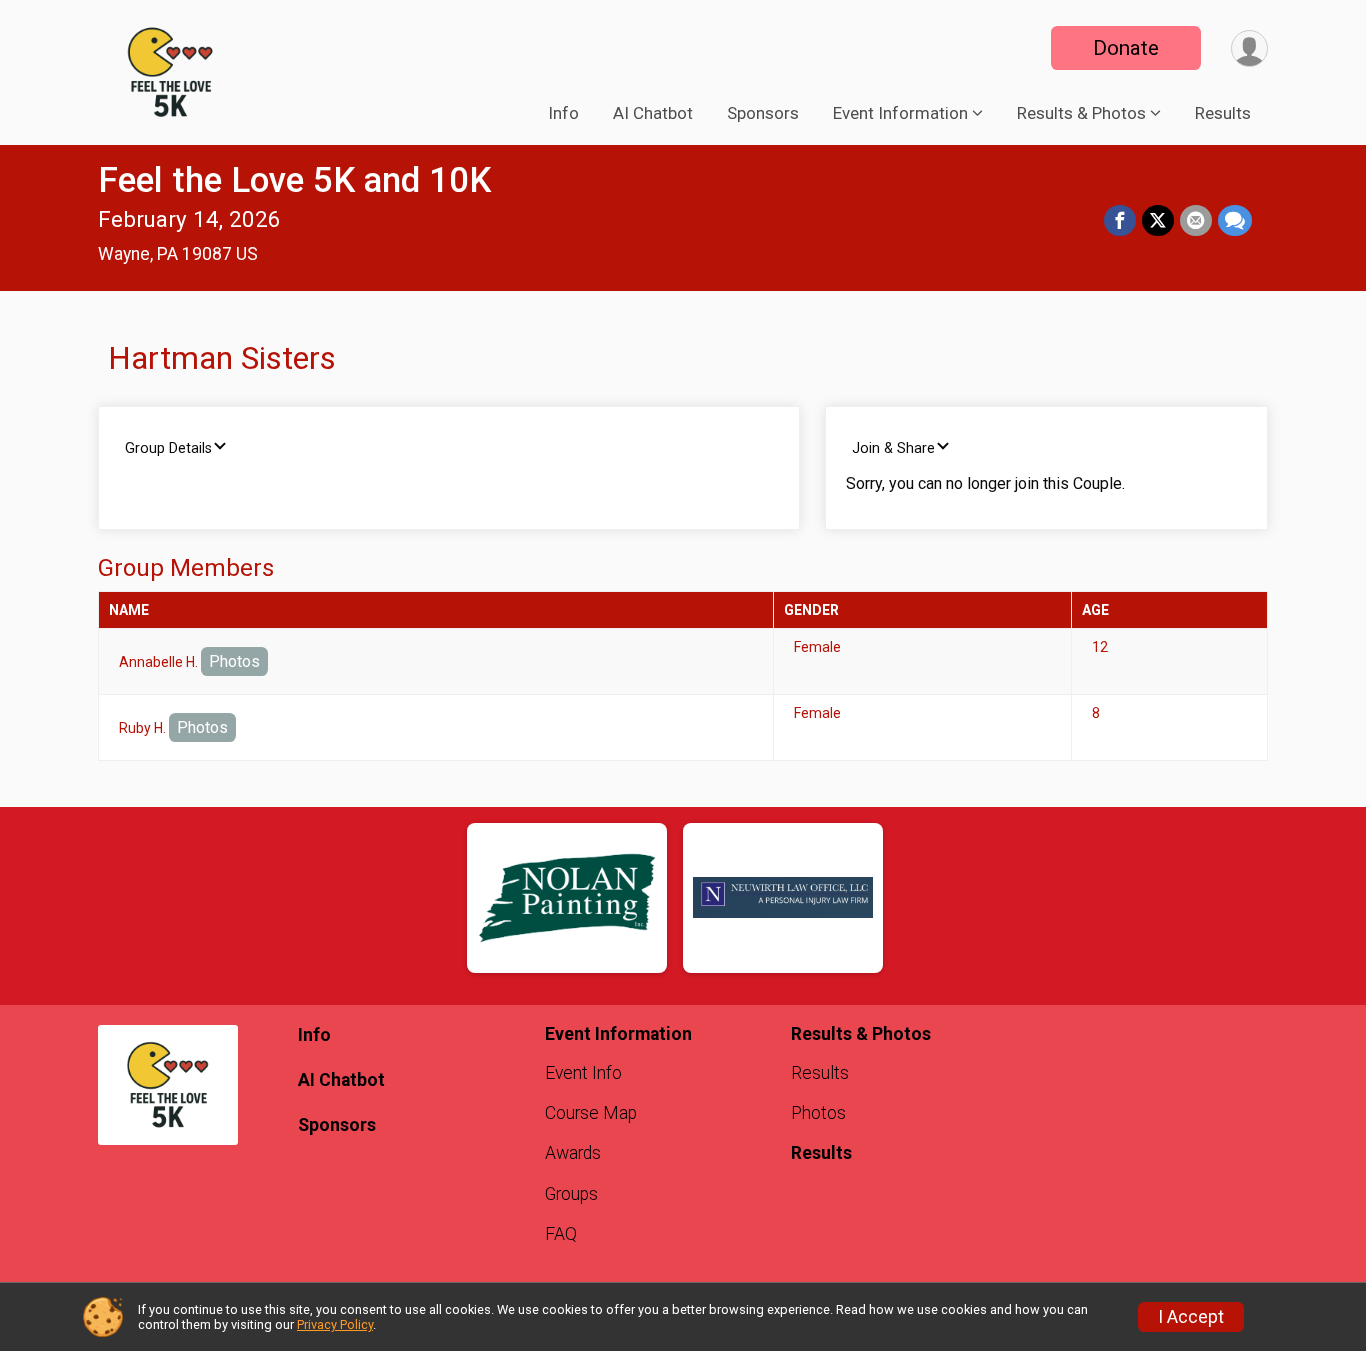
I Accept (1191, 1317)
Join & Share (893, 448)
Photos (234, 661)
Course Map (591, 1113)
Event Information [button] (900, 113)
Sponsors (763, 113)
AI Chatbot (653, 113)
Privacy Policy (335, 1324)
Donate (1126, 48)
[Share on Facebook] (1120, 221)
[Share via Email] (1196, 221)
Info (563, 113)
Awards (573, 1153)
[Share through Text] (1235, 221)
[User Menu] (1249, 48)
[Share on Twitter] (1158, 221)
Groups (571, 1194)
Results (1223, 113)
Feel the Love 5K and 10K (294, 180)
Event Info (583, 1073)
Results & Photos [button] (1081, 113)
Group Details (168, 448)
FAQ (561, 1234)
